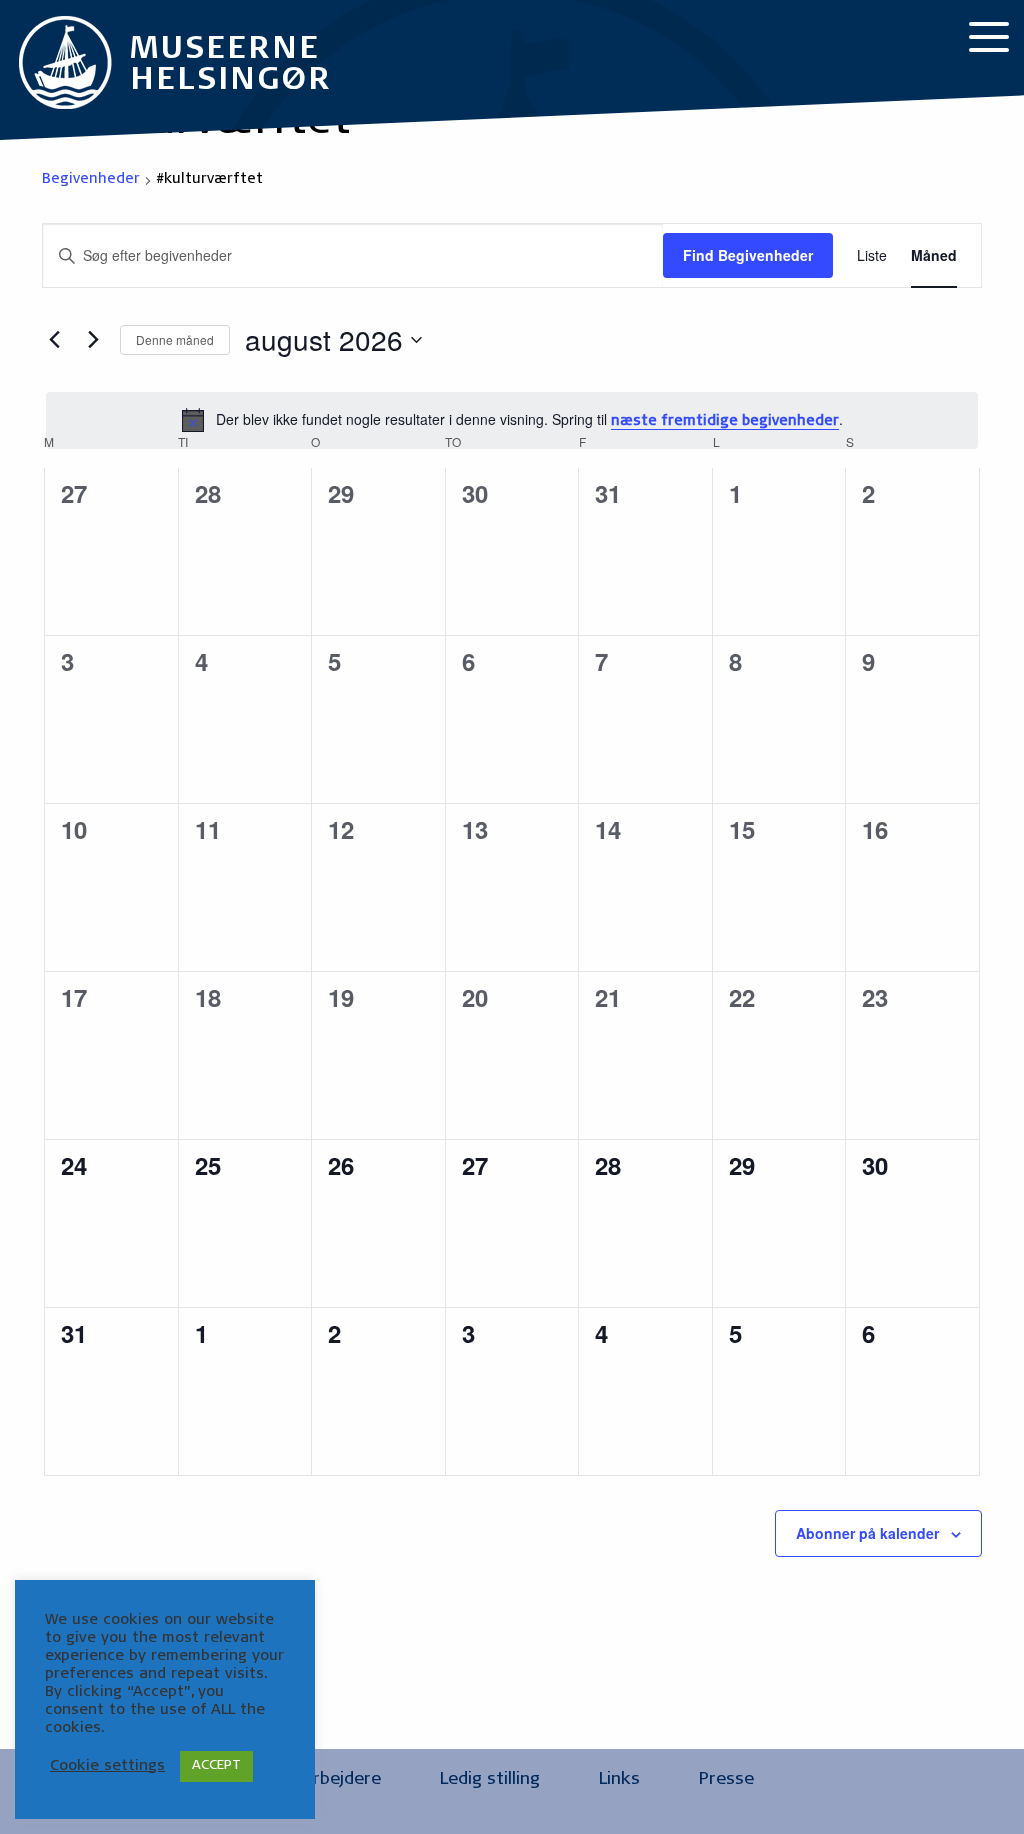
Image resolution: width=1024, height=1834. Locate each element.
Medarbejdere (325, 1780)
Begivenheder (91, 180)
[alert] (512, 421)
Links (619, 1780)
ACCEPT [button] (216, 1766)
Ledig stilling (490, 1780)
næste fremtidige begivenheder (725, 422)
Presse (726, 1780)
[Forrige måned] (54, 340)
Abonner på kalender (867, 1533)
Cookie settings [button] (107, 1766)
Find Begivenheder (748, 255)
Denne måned (175, 339)
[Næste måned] (93, 340)
